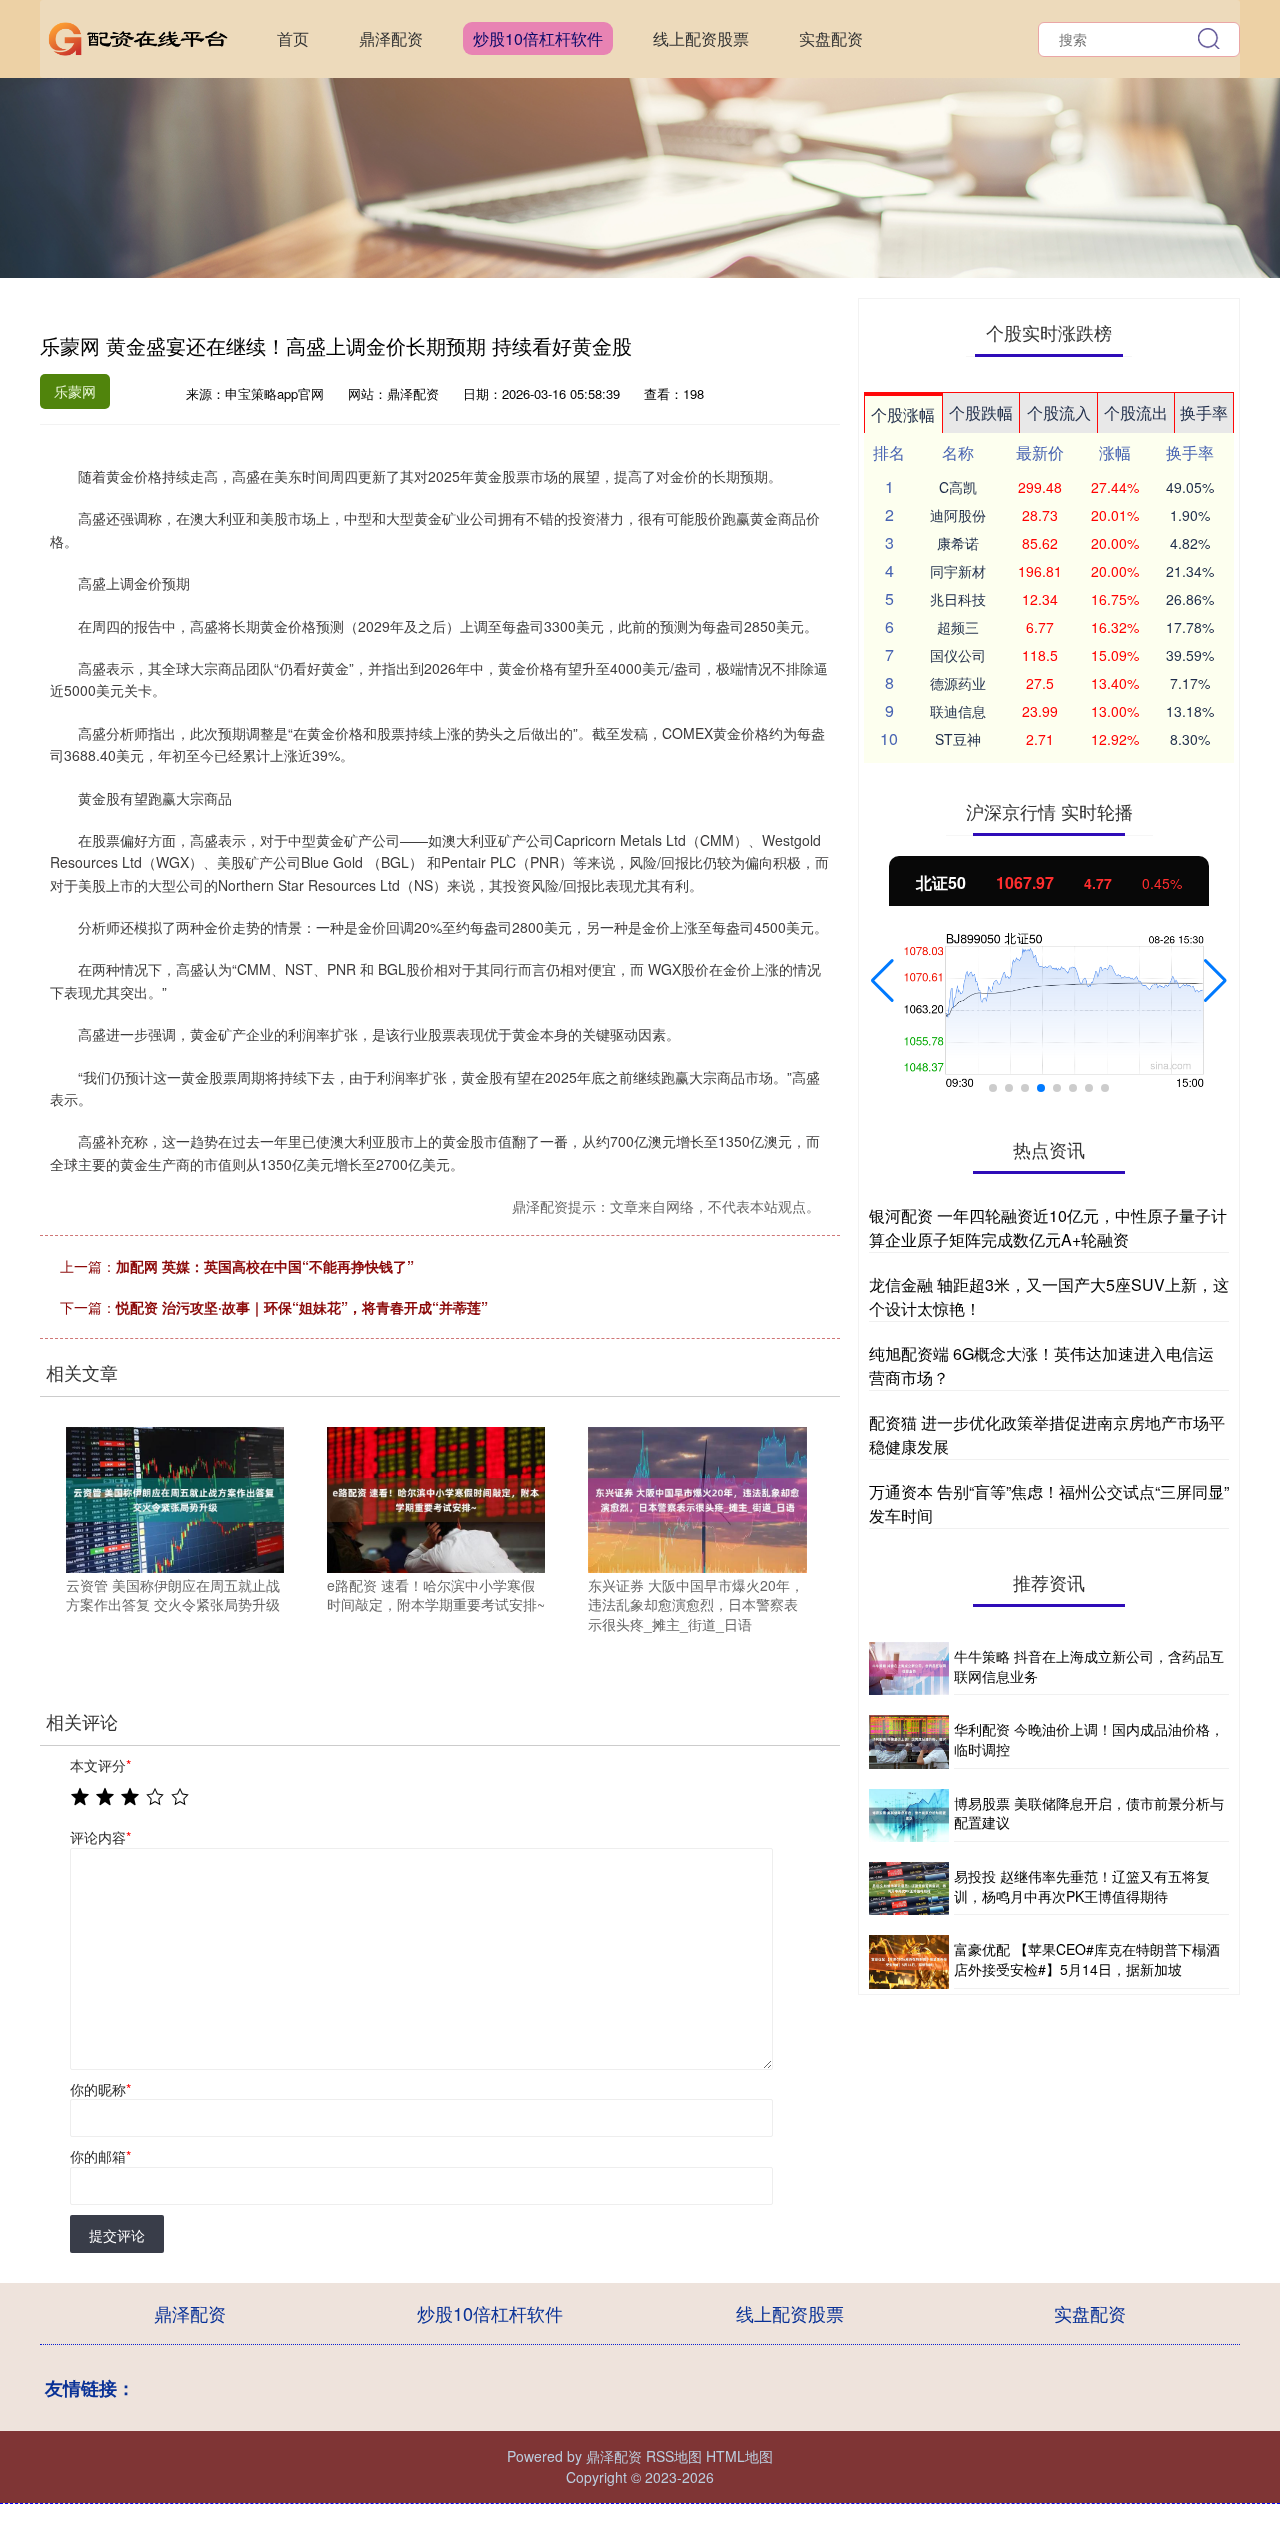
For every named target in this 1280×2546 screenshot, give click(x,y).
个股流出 (1136, 412)
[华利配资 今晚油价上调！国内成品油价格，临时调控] (909, 1741)
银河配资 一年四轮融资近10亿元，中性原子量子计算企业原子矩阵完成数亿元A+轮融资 (1048, 1227)
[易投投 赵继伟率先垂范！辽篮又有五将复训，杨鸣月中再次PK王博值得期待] (909, 1888)
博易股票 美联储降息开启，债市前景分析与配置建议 (1089, 1813)
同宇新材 (958, 571)
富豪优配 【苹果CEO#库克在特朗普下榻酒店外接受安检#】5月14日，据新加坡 (1087, 1959)
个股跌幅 (981, 412)
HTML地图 (739, 2456)
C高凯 (958, 487)
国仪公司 (958, 655)
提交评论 (117, 2235)
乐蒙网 (75, 391)
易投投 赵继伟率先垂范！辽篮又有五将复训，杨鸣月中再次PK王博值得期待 (1082, 1886)
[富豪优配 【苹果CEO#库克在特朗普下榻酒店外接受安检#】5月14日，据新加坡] (909, 1961)
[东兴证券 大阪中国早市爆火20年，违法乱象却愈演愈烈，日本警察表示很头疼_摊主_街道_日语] (697, 1498)
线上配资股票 (701, 38)
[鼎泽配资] (138, 37)
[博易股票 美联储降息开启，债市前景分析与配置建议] (909, 1815)
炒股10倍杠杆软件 (538, 38)
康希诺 (958, 543)
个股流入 (1059, 412)
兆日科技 (958, 599)
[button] (882, 981)
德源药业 (958, 683)
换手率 (1204, 412)
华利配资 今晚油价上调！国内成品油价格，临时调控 (1089, 1739)
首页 (293, 38)
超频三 (958, 627)
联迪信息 (958, 711)
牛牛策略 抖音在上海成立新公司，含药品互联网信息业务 (1089, 1666)
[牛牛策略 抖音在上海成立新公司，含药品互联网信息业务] (909, 1668)
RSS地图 (674, 2456)
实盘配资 (831, 38)
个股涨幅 (903, 414)
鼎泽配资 (391, 38)
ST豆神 (958, 739)
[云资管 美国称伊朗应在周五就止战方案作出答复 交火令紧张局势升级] (175, 1498)
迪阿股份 (958, 515)
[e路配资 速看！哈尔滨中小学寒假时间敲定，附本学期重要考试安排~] (436, 1498)
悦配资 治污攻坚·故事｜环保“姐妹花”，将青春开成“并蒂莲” (302, 1307)
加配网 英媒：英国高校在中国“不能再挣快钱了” (265, 1266)
